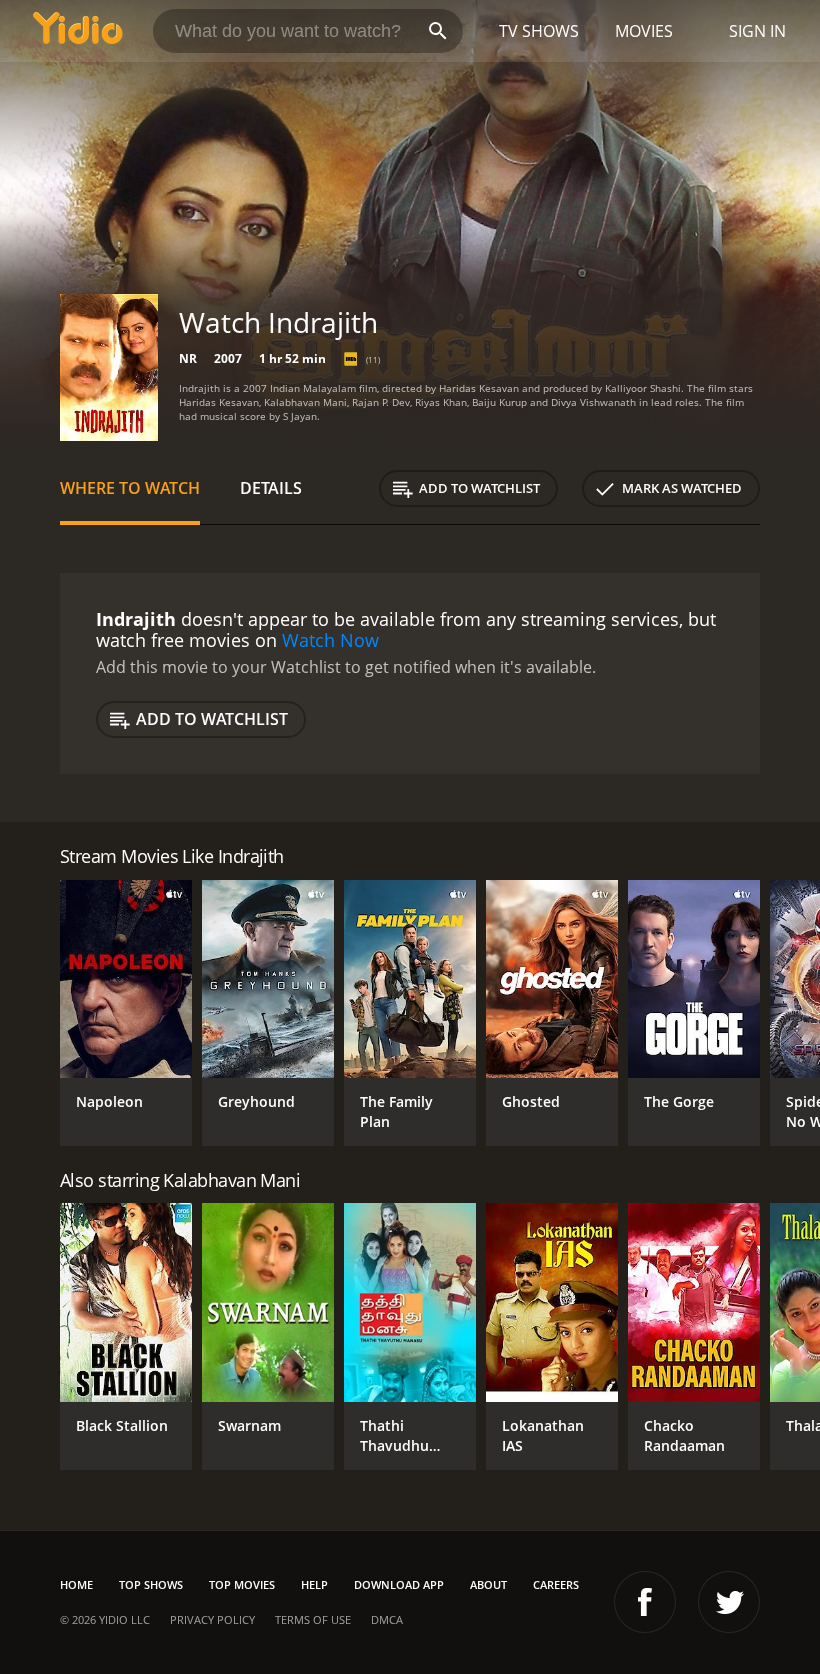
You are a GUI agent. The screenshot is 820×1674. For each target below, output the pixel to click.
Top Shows (151, 1584)
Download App (399, 1584)
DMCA (387, 1619)
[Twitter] (729, 1602)
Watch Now (330, 640)
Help (314, 1584)
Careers (556, 1584)
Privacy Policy (212, 1619)
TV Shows (539, 31)
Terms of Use (313, 1619)
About (488, 1584)
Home (76, 1584)
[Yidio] (78, 31)
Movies (644, 31)
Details (271, 488)
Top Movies (242, 1584)
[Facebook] (645, 1602)
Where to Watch (130, 488)
